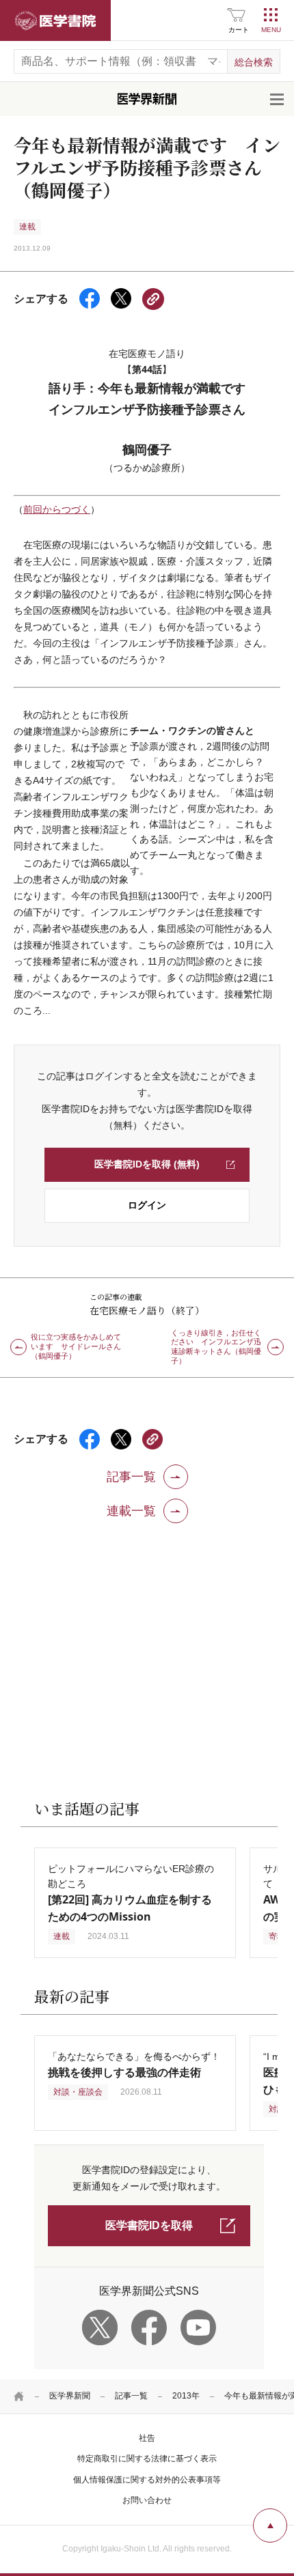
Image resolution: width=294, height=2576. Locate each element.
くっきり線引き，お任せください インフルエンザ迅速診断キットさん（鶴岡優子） (216, 1347)
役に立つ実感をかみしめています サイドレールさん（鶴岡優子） (76, 1346)
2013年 (186, 2396)
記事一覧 (131, 2396)
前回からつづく (57, 509)
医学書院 (55, 20)
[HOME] (19, 2396)
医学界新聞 (70, 2396)
